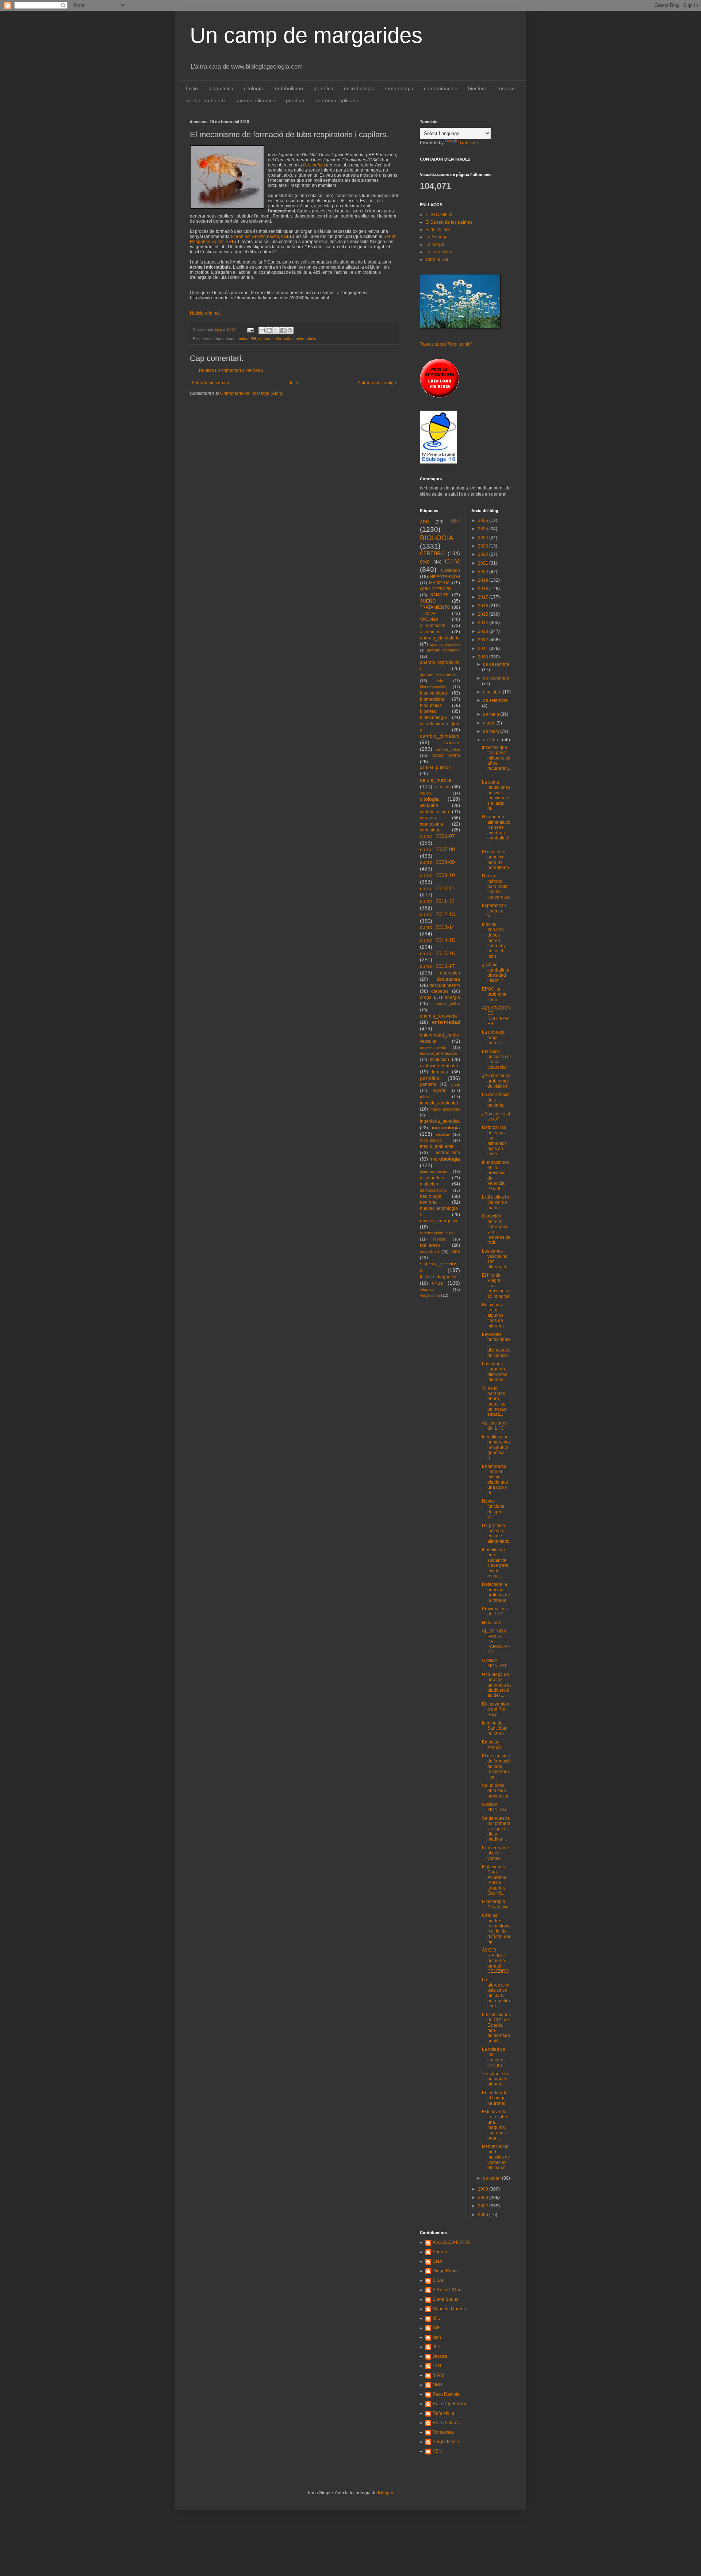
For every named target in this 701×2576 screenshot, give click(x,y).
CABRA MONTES (494, 1663)
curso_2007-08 (437, 849)
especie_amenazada (438, 1053)
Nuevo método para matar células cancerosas (496, 887)
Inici (294, 383)
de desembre (496, 664)
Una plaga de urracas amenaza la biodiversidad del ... (496, 1685)
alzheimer (430, 632)
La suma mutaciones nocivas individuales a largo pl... (496, 795)
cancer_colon (448, 749)
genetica (323, 88)
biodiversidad (433, 693)
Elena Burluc (445, 2299)
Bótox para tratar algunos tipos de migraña (493, 1315)
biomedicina (432, 699)
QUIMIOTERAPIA (436, 589)
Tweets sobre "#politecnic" (446, 344)
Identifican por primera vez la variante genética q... (496, 1447)
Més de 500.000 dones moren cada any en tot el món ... (494, 940)
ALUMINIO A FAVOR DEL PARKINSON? (496, 1642)
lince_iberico (431, 1140)
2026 (484, 520)
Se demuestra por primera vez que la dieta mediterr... (496, 1829)
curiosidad (430, 830)
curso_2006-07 (437, 836)
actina (243, 339)
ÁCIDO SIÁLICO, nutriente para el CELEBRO (495, 1961)
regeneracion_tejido (437, 1233)
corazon (428, 818)
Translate (469, 143)
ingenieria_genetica (440, 1121)
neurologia (431, 1196)
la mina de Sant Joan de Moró (495, 1728)
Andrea (440, 2252)
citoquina (429, 806)
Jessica (440, 2356)
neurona (428, 1202)
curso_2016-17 (437, 966)
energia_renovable (439, 1016)
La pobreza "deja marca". (493, 1037)
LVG (437, 2366)
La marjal (435, 245)
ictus (424, 1097)
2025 (484, 529)
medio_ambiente (206, 100)
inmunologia (399, 88)
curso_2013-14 (437, 927)
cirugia (426, 793)
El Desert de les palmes (449, 222)
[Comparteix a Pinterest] (290, 330)
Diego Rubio (445, 2271)
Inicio (192, 88)
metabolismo (288, 88)
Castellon (451, 570)
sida (456, 1252)
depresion (450, 973)
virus (437, 1283)
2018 (484, 589)
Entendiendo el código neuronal (495, 2098)
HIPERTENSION (445, 577)
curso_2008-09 (437, 862)
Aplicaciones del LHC (495, 1426)
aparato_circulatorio (440, 638)
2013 (484, 631)
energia (452, 997)
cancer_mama (446, 756)
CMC (425, 562)
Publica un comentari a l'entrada (231, 370)
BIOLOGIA (437, 538)
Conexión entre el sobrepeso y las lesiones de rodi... (496, 1229)
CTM (452, 561)
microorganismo (434, 1172)
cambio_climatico (255, 100)
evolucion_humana (439, 1066)
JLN (437, 2347)
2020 (484, 572)
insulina (443, 1134)
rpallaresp (430, 1245)
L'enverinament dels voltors (495, 1853)
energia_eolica (447, 1004)
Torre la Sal (437, 259)
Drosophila (314, 165)
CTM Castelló (439, 215)
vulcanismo (430, 1295)
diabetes (440, 991)
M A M (438, 2375)
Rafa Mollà (443, 2413)
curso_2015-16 (437, 953)
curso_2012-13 (437, 914)
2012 (484, 640)
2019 (484, 580)
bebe (440, 681)
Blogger (386, 2493)
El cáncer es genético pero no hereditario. (496, 860)
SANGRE (439, 595)
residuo (440, 1239)
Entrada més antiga (377, 383)
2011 (484, 649)
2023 (484, 546)
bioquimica (221, 88)
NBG (437, 2385)
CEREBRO (432, 553)
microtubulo (306, 339)
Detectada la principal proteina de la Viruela (496, 1592)
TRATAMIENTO (435, 607)
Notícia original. (205, 313)
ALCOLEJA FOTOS (452, 2242)
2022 (484, 554)
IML (436, 2318)
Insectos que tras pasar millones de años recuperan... (496, 761)
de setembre (495, 700)
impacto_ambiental (439, 1103)
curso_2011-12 (437, 901)
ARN (425, 522)
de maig (492, 714)
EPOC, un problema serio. (494, 994)
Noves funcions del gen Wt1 (493, 1509)
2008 (484, 2198)
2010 (484, 657)
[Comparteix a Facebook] (283, 330)
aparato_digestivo (445, 644)
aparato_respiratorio (438, 675)
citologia (253, 88)
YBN (437, 2451)
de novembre (496, 678)
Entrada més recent (211, 383)
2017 (484, 597)
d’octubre (493, 692)
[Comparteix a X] (276, 330)
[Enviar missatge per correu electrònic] (250, 330)
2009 (484, 2189)
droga (426, 997)
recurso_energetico (439, 1221)
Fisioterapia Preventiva (495, 1904)
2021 (484, 563)
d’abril (490, 723)
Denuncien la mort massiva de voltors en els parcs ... (496, 2157)
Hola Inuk (491, 1623)
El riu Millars (438, 230)
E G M (439, 2280)
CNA (437, 2261)
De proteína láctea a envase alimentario (496, 1533)
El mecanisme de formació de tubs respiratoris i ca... (496, 1766)
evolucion (439, 1060)
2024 (484, 538)
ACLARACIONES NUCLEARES (496, 1016)
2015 (484, 614)
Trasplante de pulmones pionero (496, 2079)
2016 (484, 606)
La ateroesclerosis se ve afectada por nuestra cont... (496, 1993)
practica (295, 100)
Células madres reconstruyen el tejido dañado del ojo (496, 1929)
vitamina (427, 1289)
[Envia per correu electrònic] (262, 330)
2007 (484, 2206)
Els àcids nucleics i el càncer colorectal (496, 1059)
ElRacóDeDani (448, 2290)
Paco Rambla (446, 2394)
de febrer (493, 740)
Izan (437, 2337)
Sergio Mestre (447, 2442)
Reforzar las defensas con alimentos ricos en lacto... (494, 1141)
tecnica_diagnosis (438, 1277)
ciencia (442, 787)
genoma (428, 1084)
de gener (493, 2178)
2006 (484, 2215)
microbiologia (359, 88)
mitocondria (432, 1178)
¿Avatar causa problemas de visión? (496, 1081)
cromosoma (432, 824)
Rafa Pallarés (446, 2423)
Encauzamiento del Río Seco (496, 1709)
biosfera (477, 88)
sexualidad (429, 1252)
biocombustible (433, 687)
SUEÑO (428, 601)
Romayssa (443, 2432)
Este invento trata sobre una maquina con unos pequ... (495, 2125)
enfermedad (283, 339)
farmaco (440, 1072)
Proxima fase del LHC (495, 1611)
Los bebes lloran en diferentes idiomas (495, 1372)
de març (492, 731)
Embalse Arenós (492, 1745)
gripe (456, 1084)
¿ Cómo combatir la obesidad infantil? (496, 972)
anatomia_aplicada (337, 100)
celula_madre (436, 780)
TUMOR (428, 614)
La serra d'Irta (439, 252)
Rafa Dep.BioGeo (450, 2404)
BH (253, 339)
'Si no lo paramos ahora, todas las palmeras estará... (494, 1402)
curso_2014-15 (437, 940)
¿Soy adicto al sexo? (496, 1116)
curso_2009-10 (437, 875)
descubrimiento (445, 985)
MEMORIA (439, 583)
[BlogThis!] (269, 330)
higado (440, 1091)
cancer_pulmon (435, 768)
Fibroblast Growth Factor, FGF (260, 237)
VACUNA (429, 619)
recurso (506, 88)
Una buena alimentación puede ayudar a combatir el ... (496, 830)
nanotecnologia (433, 1190)
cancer (264, 339)
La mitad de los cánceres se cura (494, 2057)
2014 (484, 623)
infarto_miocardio (445, 1109)
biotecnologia (433, 718)
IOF (436, 2328)
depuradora (448, 979)
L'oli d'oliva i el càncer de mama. (496, 1202)
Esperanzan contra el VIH (494, 911)
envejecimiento (433, 1047)
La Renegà (436, 237)
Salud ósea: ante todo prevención (496, 1791)
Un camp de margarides (306, 35)
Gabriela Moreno (449, 2309)
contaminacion (441, 88)
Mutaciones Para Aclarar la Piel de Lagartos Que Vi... (494, 1880)
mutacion (429, 1184)
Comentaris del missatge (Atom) (252, 393)
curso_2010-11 (437, 888)
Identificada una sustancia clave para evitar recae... (495, 1563)
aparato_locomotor (443, 650)
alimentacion (433, 626)
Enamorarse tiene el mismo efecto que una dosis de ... (495, 1480)
